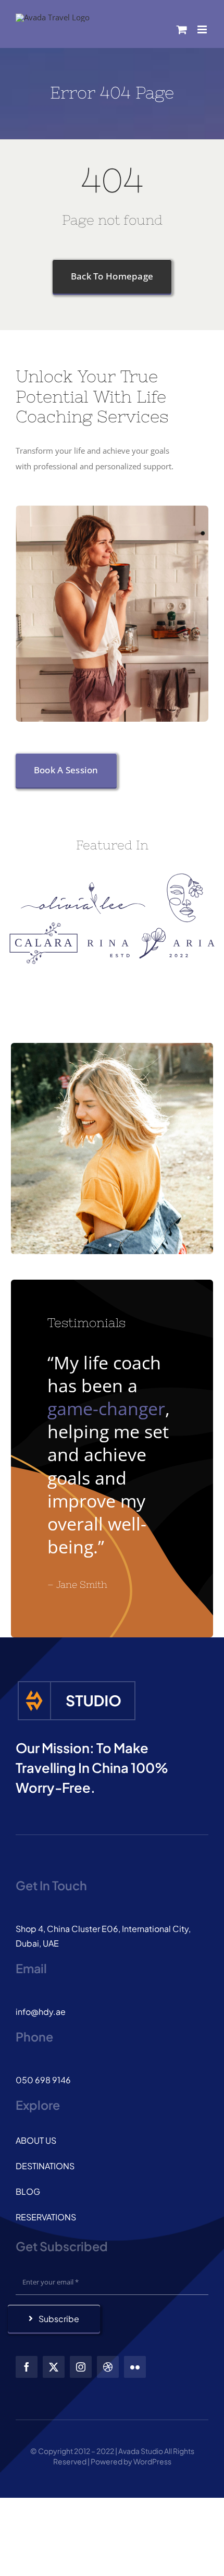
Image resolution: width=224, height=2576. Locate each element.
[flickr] (135, 2367)
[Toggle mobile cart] (182, 29)
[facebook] (27, 2367)
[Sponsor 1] (83, 885)
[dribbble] (108, 2367)
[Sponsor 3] (43, 926)
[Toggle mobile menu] (203, 29)
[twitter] (54, 2367)
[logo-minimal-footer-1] (77, 1683)
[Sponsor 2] (185, 877)
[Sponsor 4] (151, 931)
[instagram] (81, 2367)
